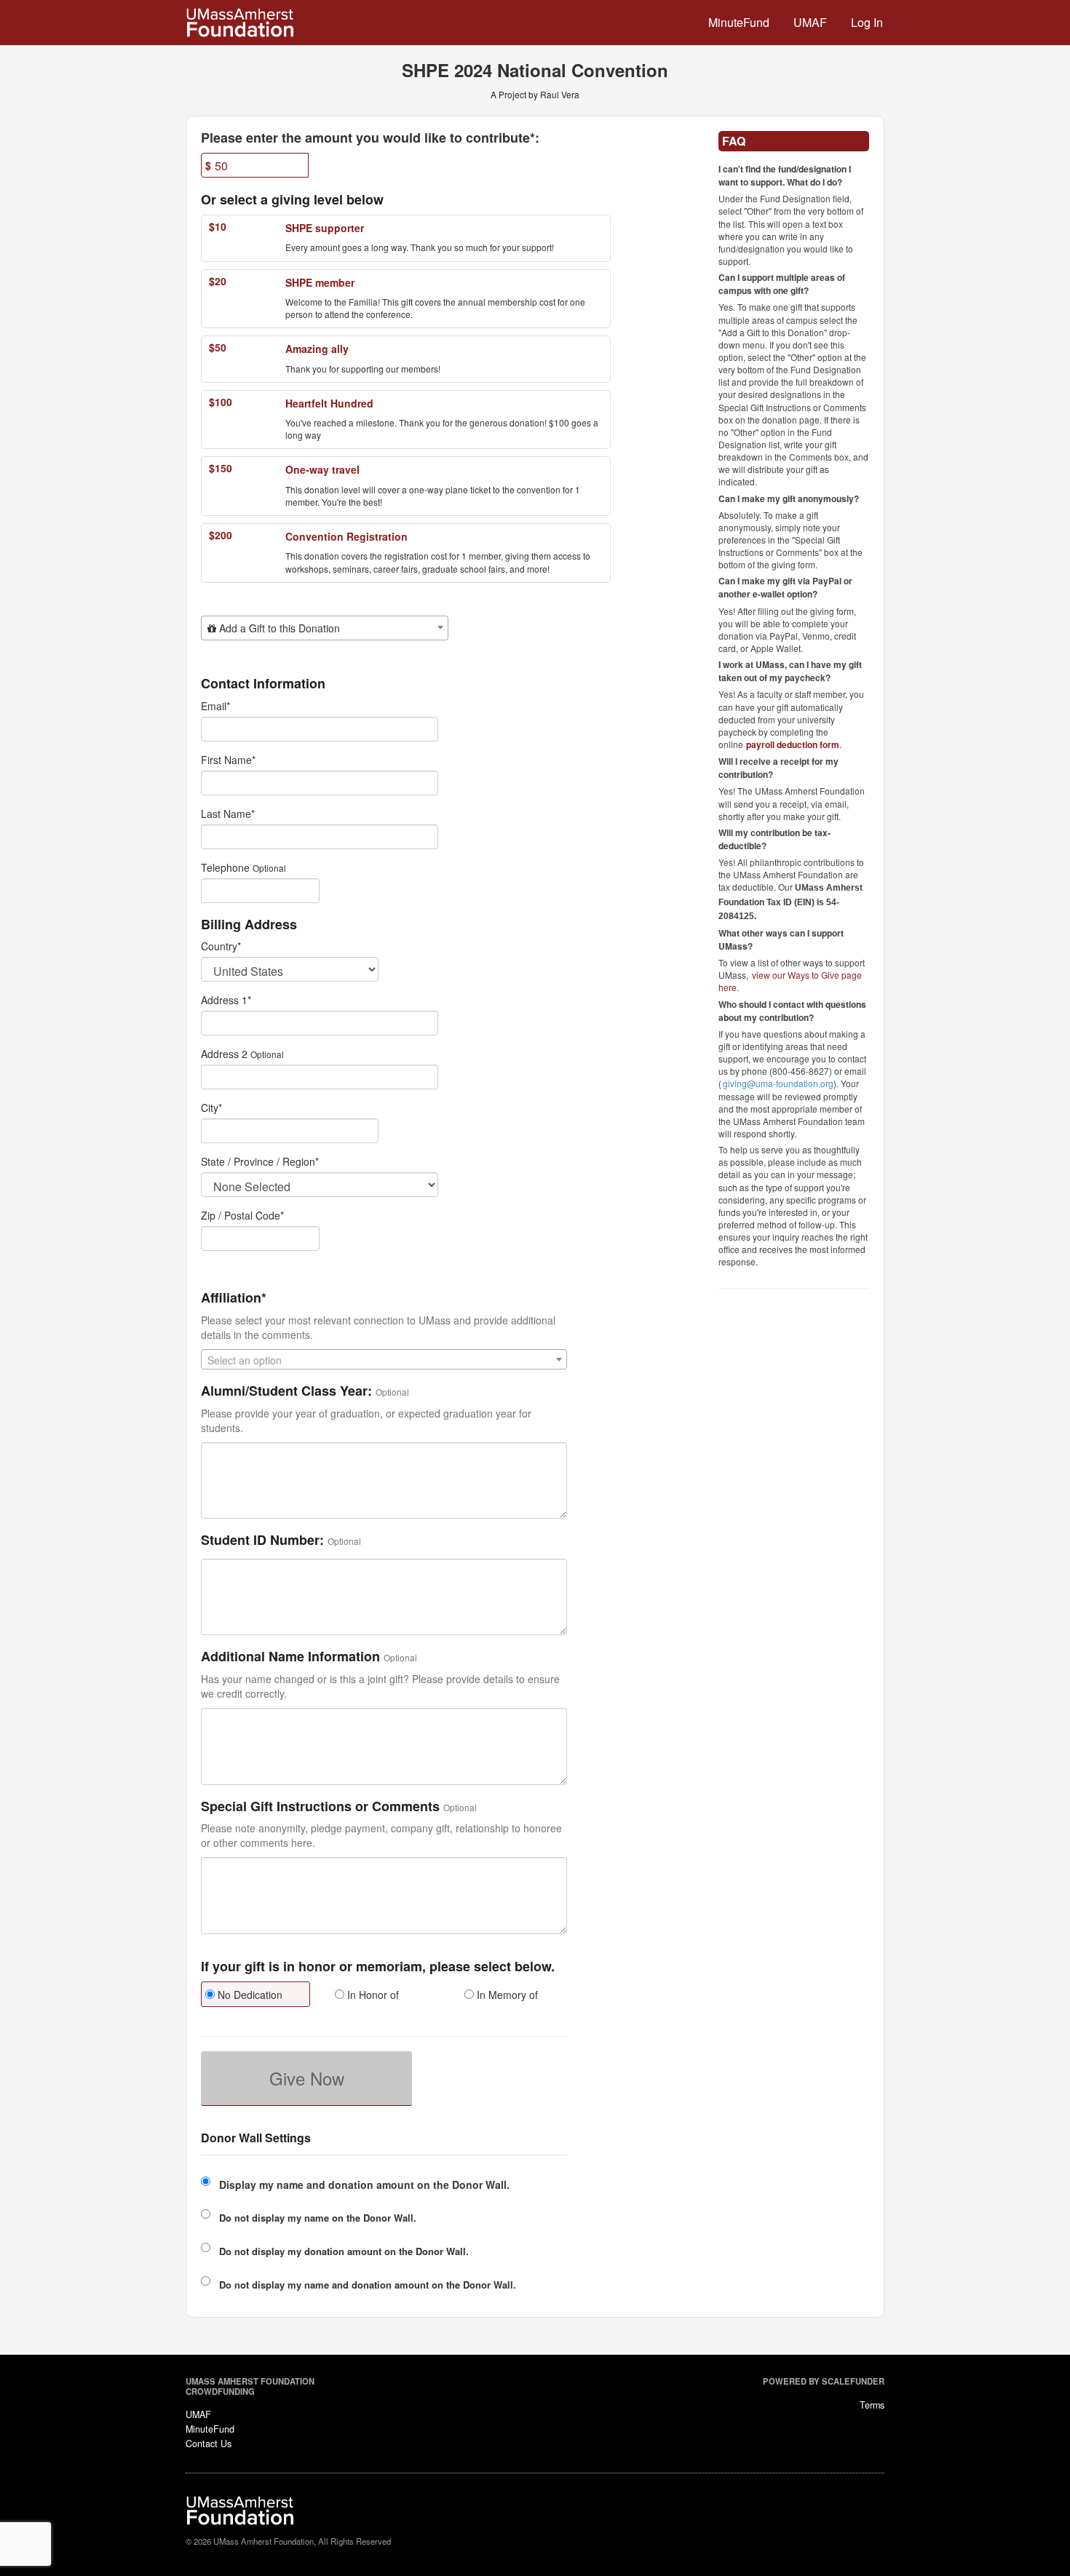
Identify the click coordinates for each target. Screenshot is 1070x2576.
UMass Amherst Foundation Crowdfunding (250, 2386)
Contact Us (209, 2444)
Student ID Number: (262, 1541)
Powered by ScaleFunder (824, 2381)
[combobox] (325, 628)
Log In (867, 22)
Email (215, 706)
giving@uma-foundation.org (778, 1083)
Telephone (225, 867)
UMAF (810, 22)
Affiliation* (234, 1298)
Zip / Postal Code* (242, 1215)
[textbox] (325, 628)
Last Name (228, 814)
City (211, 1108)
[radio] (255, 1996)
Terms (872, 2405)
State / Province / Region (260, 1161)
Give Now (307, 2078)
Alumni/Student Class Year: (286, 1391)
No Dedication (249, 1995)
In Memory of (506, 1995)
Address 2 (224, 1054)
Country (221, 946)
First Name (228, 760)
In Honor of (372, 1995)
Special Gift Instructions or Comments (320, 1807)
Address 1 (226, 1000)
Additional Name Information (290, 1657)
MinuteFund (739, 22)
